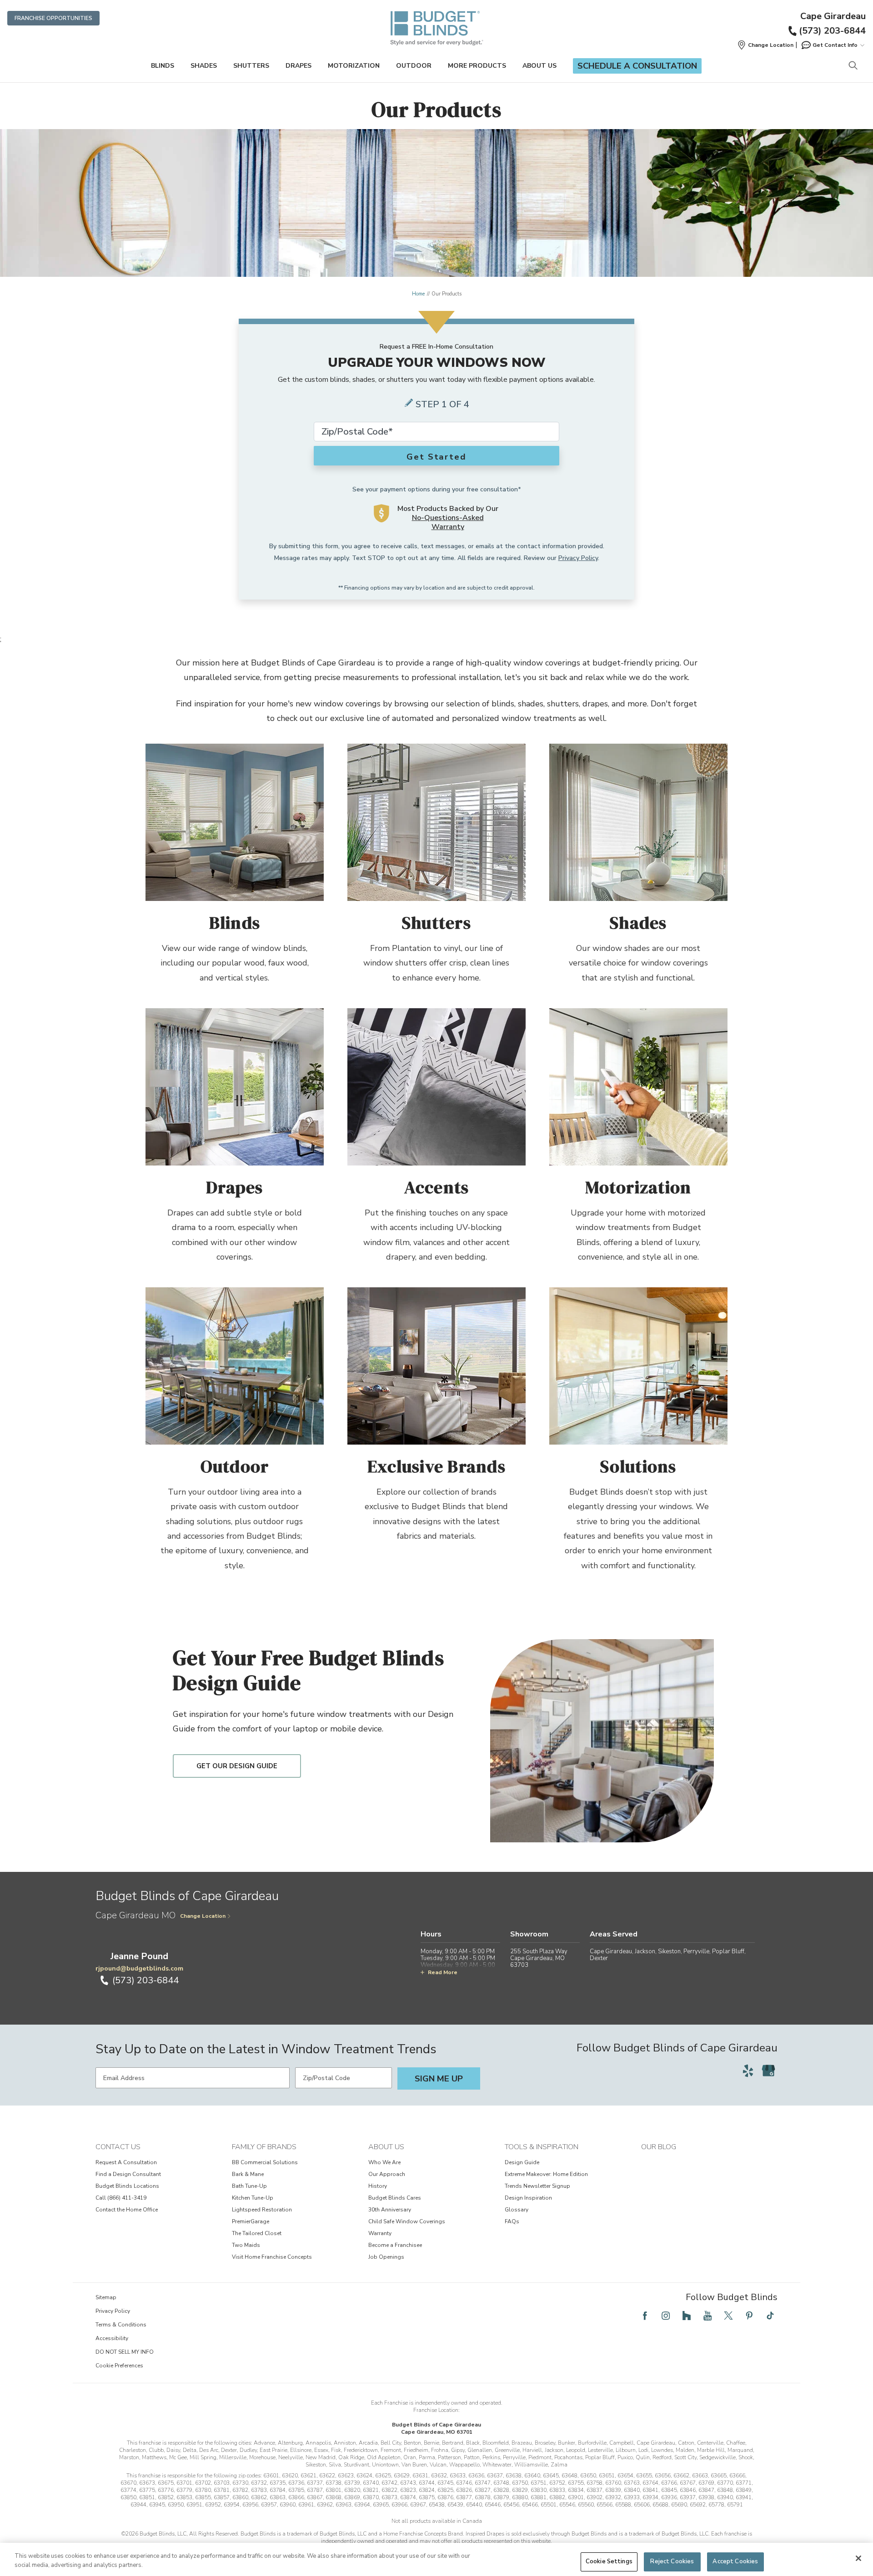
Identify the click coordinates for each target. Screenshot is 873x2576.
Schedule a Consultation (637, 66)
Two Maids (246, 2245)
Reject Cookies (672, 2561)
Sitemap (106, 2297)
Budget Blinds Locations (127, 2186)
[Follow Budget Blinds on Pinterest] (749, 2316)
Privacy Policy (578, 558)
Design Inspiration (528, 2198)
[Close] (858, 2558)
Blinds (163, 66)
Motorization (354, 66)
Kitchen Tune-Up (253, 2198)
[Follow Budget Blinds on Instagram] (666, 2316)
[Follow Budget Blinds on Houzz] (687, 2316)
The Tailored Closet (257, 2233)
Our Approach (387, 2174)
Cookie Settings (609, 2561)
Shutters (251, 66)
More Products (477, 66)
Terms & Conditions (121, 2325)
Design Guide (522, 2162)
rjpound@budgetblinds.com (139, 1968)
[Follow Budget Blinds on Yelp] (748, 2071)
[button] (765, 45)
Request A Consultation (126, 2162)
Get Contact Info (835, 45)
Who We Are (384, 2162)
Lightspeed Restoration (262, 2210)
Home (418, 294)
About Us (539, 66)
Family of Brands (264, 2147)
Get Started (436, 457)
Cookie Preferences (119, 2366)
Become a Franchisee (395, 2245)
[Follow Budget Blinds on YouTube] (707, 2316)
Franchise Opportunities (53, 18)
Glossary (517, 2210)
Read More (443, 1972)
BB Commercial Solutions (265, 2162)
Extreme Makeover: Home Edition (546, 2174)
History (378, 2186)
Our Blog (659, 2147)
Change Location (203, 1916)
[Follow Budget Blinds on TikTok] (770, 2316)
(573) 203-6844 (832, 31)
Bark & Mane (248, 2174)
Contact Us (118, 2147)
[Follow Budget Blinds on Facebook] (645, 2316)
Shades (204, 66)
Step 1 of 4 (442, 404)
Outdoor (414, 66)
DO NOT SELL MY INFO (125, 2352)
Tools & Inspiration (542, 2147)
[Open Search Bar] (853, 66)
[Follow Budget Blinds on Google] (768, 2071)
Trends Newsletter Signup (537, 2186)
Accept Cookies (735, 2561)
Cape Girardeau (833, 16)
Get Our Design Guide (237, 1766)
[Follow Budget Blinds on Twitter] (728, 2316)
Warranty (380, 2233)
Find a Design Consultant (128, 2174)
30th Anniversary (390, 2210)
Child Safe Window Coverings (407, 2221)
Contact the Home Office (127, 2210)
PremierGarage (251, 2221)
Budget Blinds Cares (395, 2198)
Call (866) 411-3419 (121, 2198)
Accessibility (112, 2338)
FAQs (512, 2221)
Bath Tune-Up (249, 2186)
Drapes (299, 66)
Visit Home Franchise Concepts (272, 2257)
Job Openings (386, 2257)
